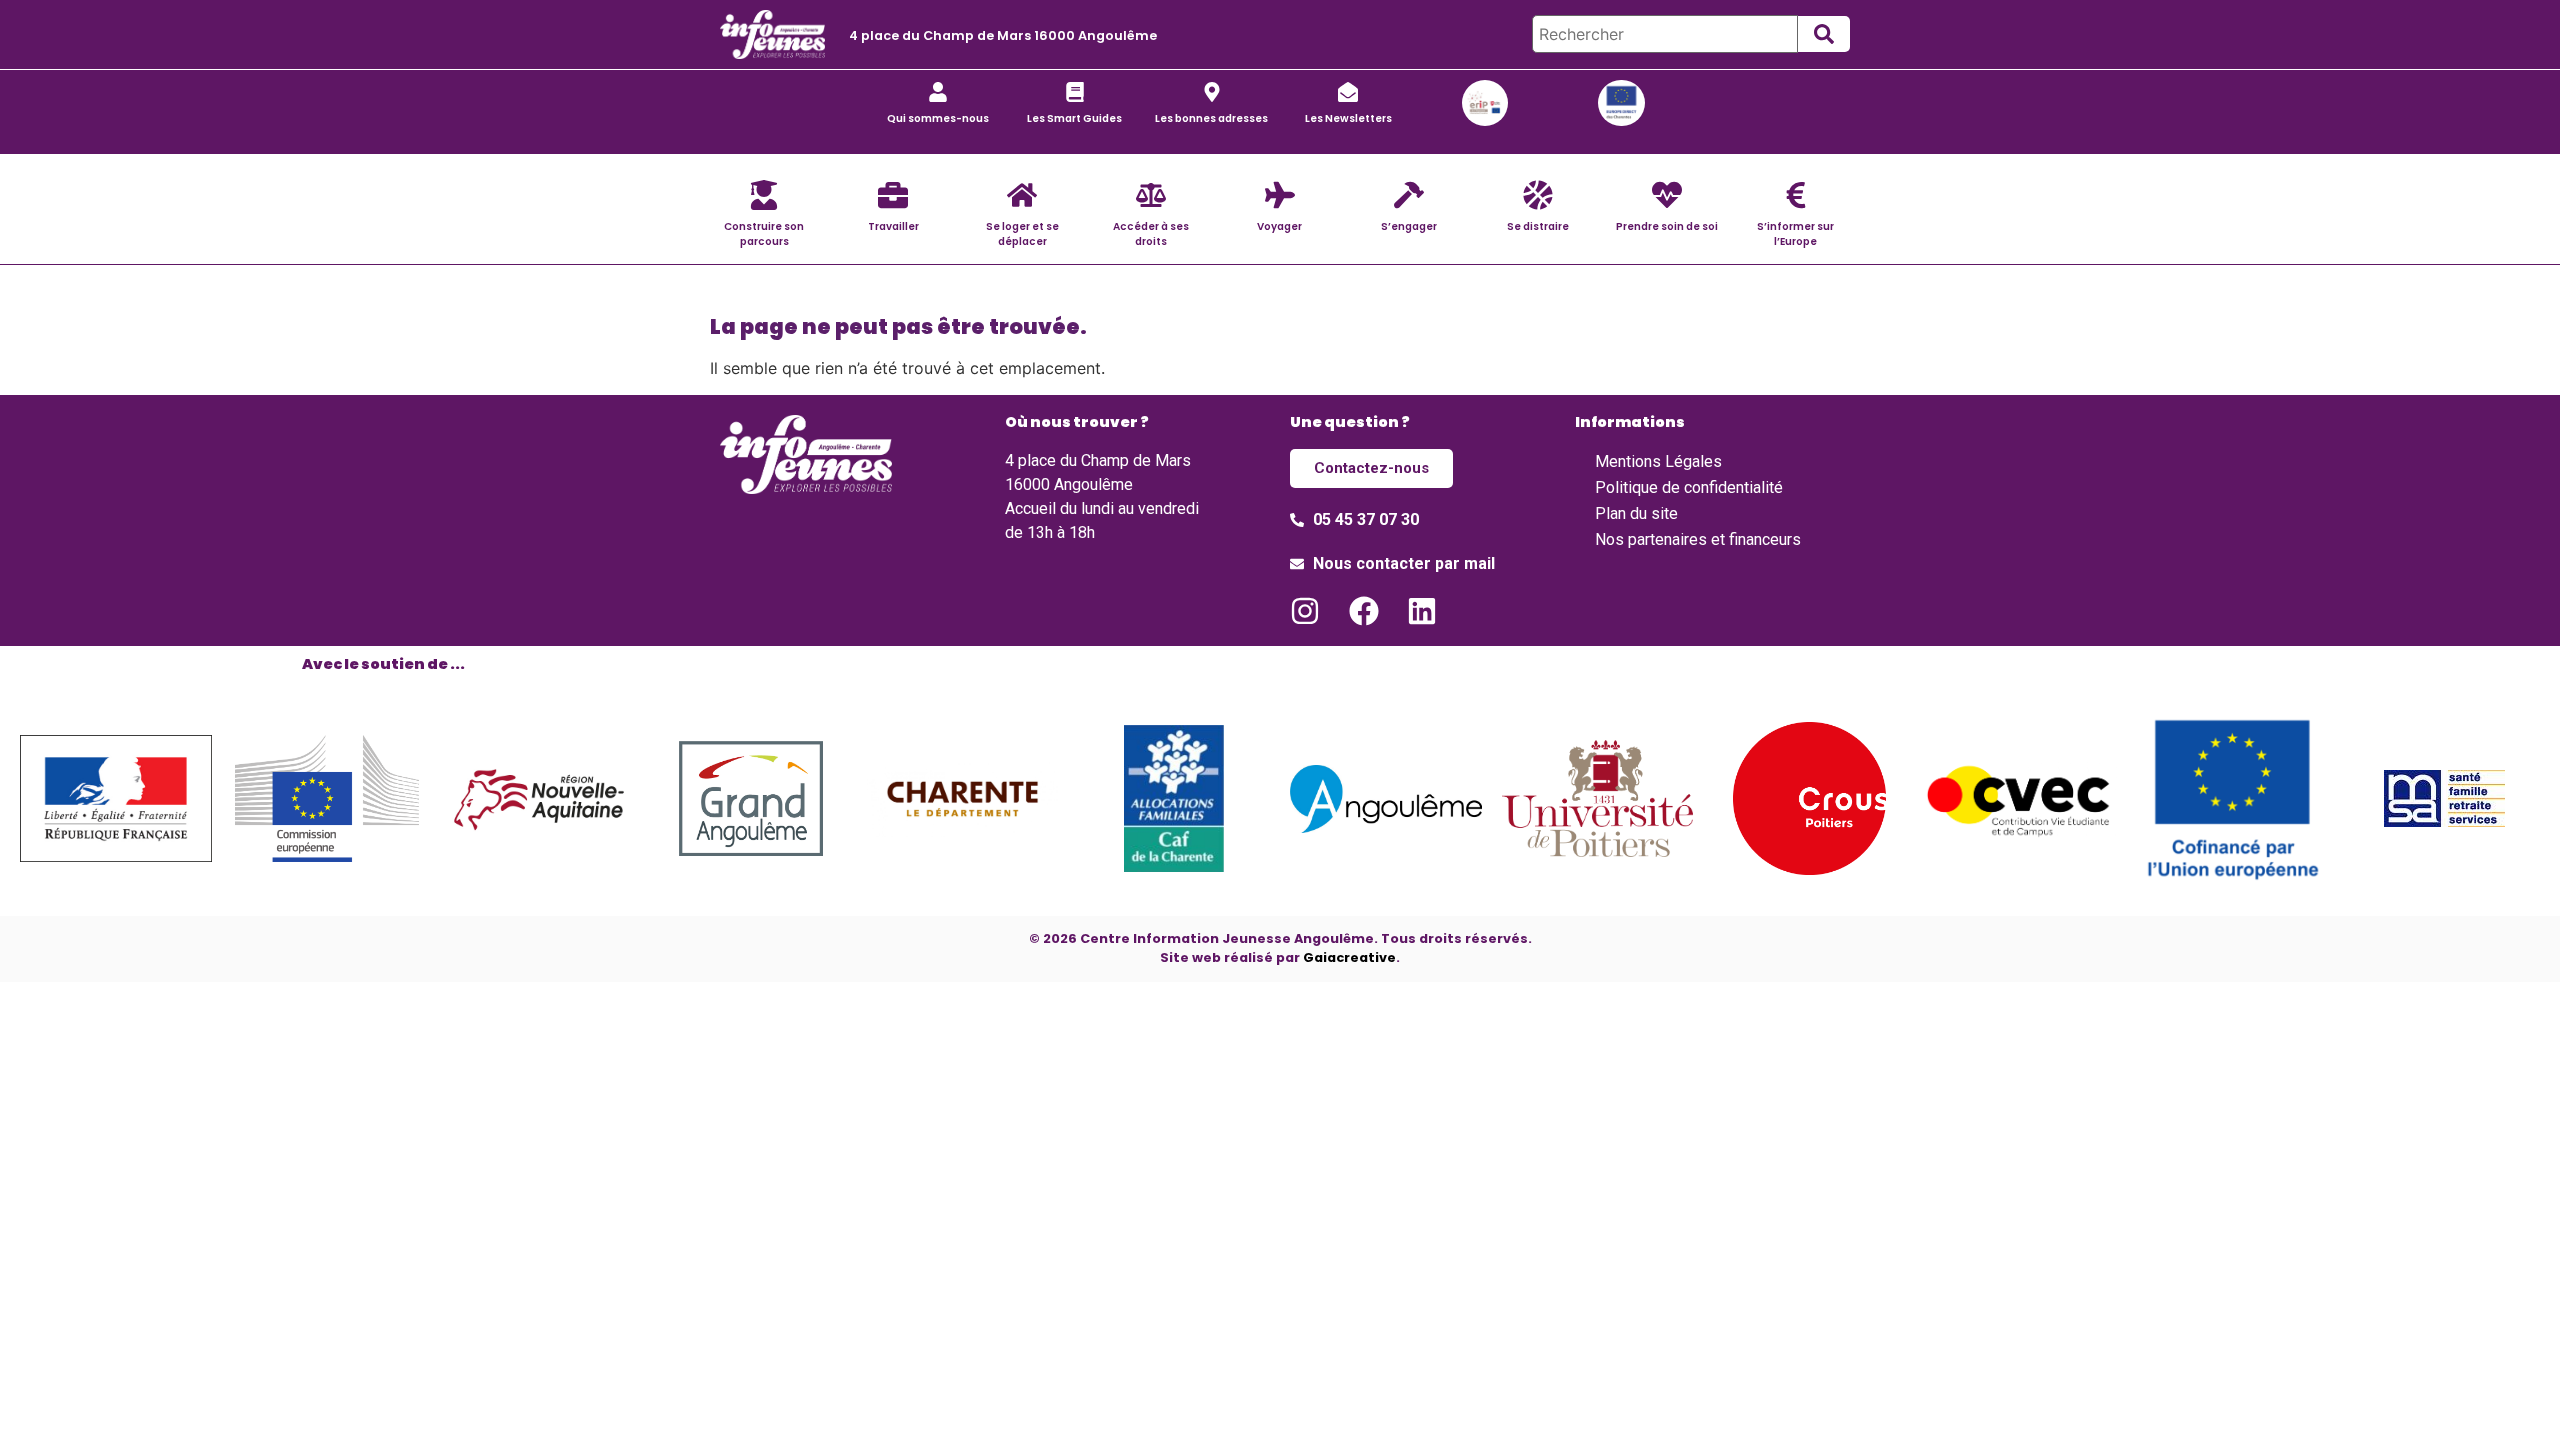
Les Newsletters (1348, 118)
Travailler (893, 226)
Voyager (1279, 226)
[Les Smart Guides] (1075, 92)
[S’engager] (1409, 195)
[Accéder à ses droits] (1151, 195)
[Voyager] (1280, 195)
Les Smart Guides (1074, 118)
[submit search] (1824, 34)
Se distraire (1538, 226)
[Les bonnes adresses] (1212, 92)
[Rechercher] (1665, 34)
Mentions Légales (1658, 461)
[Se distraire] (1538, 195)
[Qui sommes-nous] (938, 92)
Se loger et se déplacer (1022, 234)
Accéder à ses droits (1151, 234)
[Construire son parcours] (764, 195)
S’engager (1409, 226)
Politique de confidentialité (1689, 487)
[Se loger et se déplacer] (1022, 195)
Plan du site (1636, 513)
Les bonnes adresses (1211, 118)
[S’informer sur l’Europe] (1796, 195)
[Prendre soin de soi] (1667, 195)
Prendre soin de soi (1667, 226)
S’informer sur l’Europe (1795, 234)
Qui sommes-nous (938, 118)
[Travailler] (893, 195)
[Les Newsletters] (1348, 92)
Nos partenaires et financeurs (1698, 539)
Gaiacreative (1349, 957)
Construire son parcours (764, 234)
